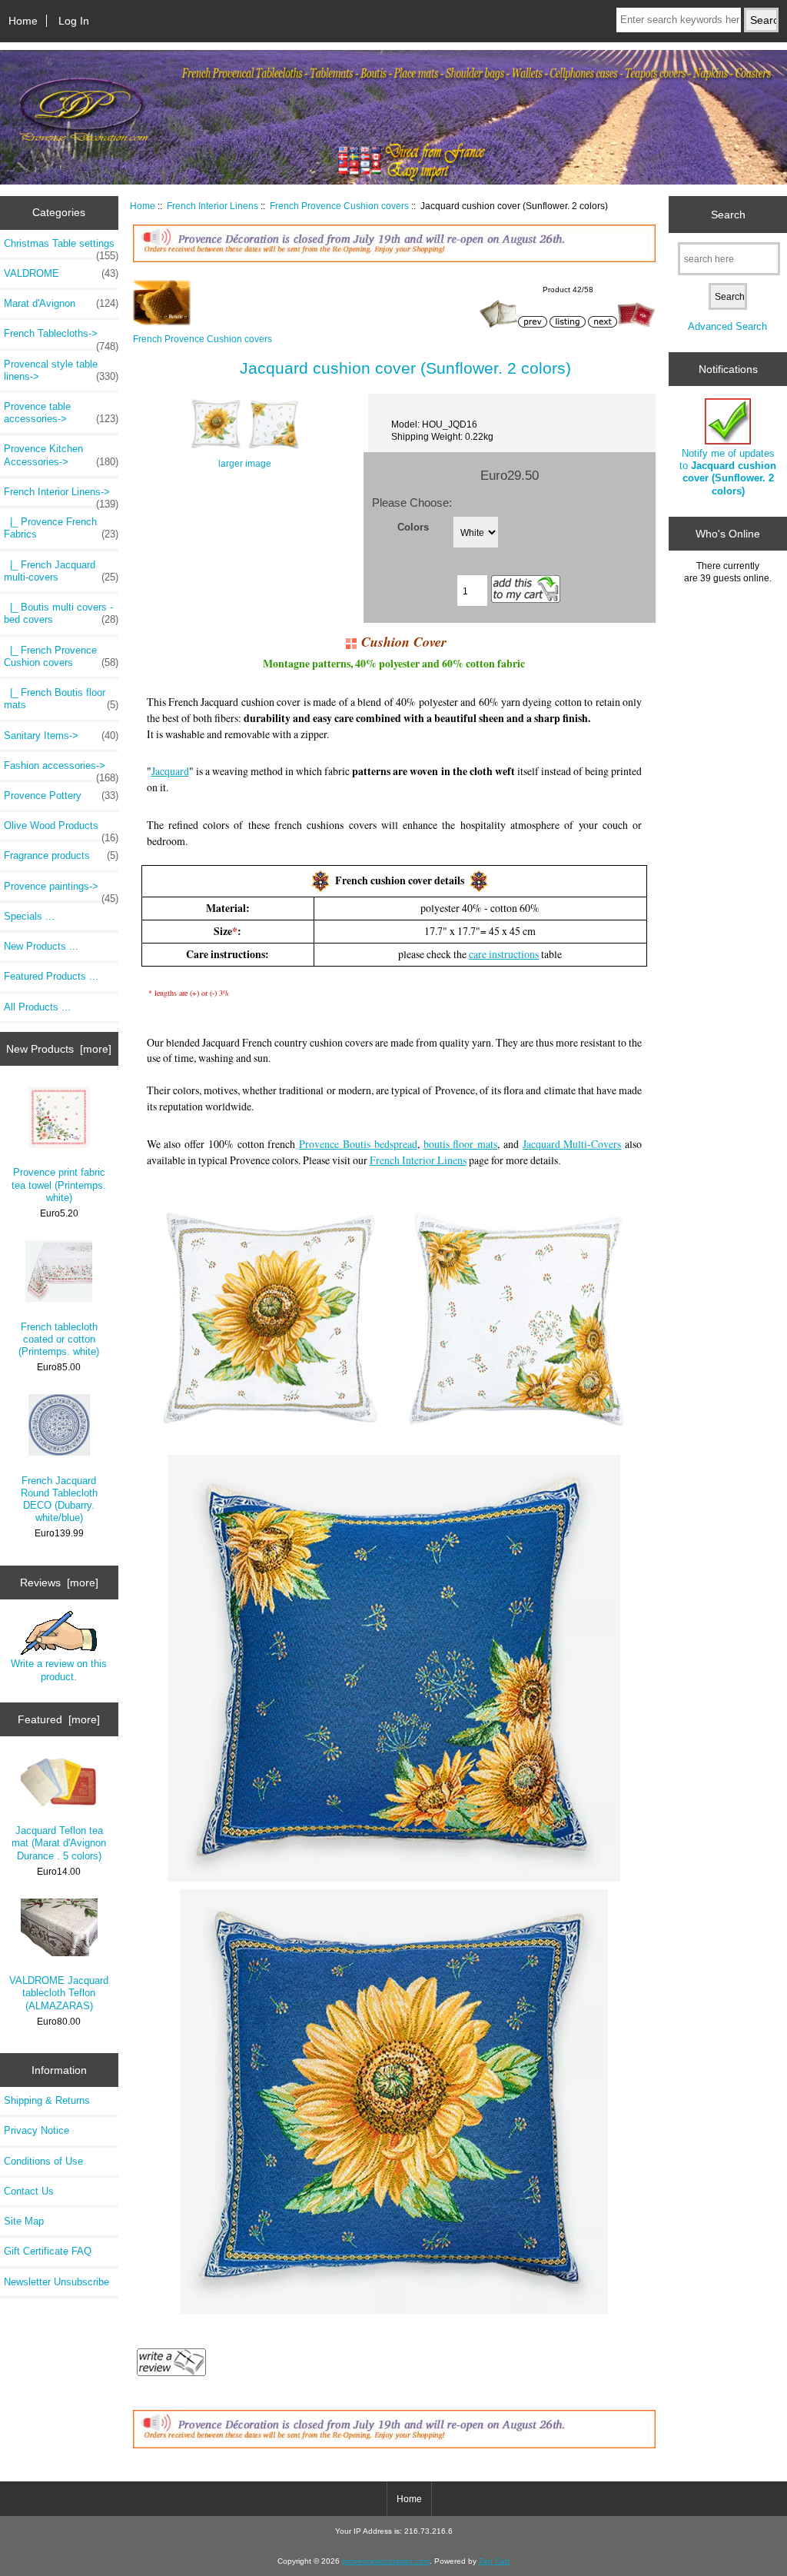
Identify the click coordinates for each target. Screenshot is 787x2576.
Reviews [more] (59, 1583)
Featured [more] (59, 1719)
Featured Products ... (51, 976)
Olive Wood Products (61, 830)
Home (23, 21)
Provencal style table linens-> (61, 370)
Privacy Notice (37, 2130)
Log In (74, 21)
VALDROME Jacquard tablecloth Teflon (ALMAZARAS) (59, 1993)
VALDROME (61, 273)
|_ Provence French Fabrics (61, 528)
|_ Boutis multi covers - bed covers (61, 613)
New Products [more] (59, 1049)
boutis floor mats (461, 1144)
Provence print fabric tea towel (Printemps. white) (59, 1185)
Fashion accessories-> (61, 770)
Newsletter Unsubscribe (56, 2282)
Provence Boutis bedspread (358, 1144)
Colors (413, 527)
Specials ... (29, 916)
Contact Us (29, 2191)
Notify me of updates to (728, 472)
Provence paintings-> (61, 890)
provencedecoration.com (386, 2561)
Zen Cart (494, 2561)
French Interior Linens (213, 206)
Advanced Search (727, 326)
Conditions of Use (43, 2161)
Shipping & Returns (47, 2100)
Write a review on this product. (59, 1670)
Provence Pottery (61, 795)
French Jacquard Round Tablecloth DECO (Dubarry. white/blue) (59, 1499)
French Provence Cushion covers (339, 206)
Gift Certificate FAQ (48, 2251)
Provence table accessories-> (61, 413)
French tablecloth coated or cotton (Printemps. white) (59, 1339)
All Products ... (37, 1007)
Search (728, 214)
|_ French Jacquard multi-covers (61, 571)
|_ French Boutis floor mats (61, 699)
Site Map (24, 2221)
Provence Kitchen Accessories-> (61, 455)
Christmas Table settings (61, 248)
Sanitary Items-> (61, 736)
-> (61, 496)
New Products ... (41, 946)
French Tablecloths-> (61, 338)
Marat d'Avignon (61, 303)
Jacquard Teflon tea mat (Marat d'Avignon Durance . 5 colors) (59, 1843)
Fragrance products (61, 855)
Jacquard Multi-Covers (572, 1144)
